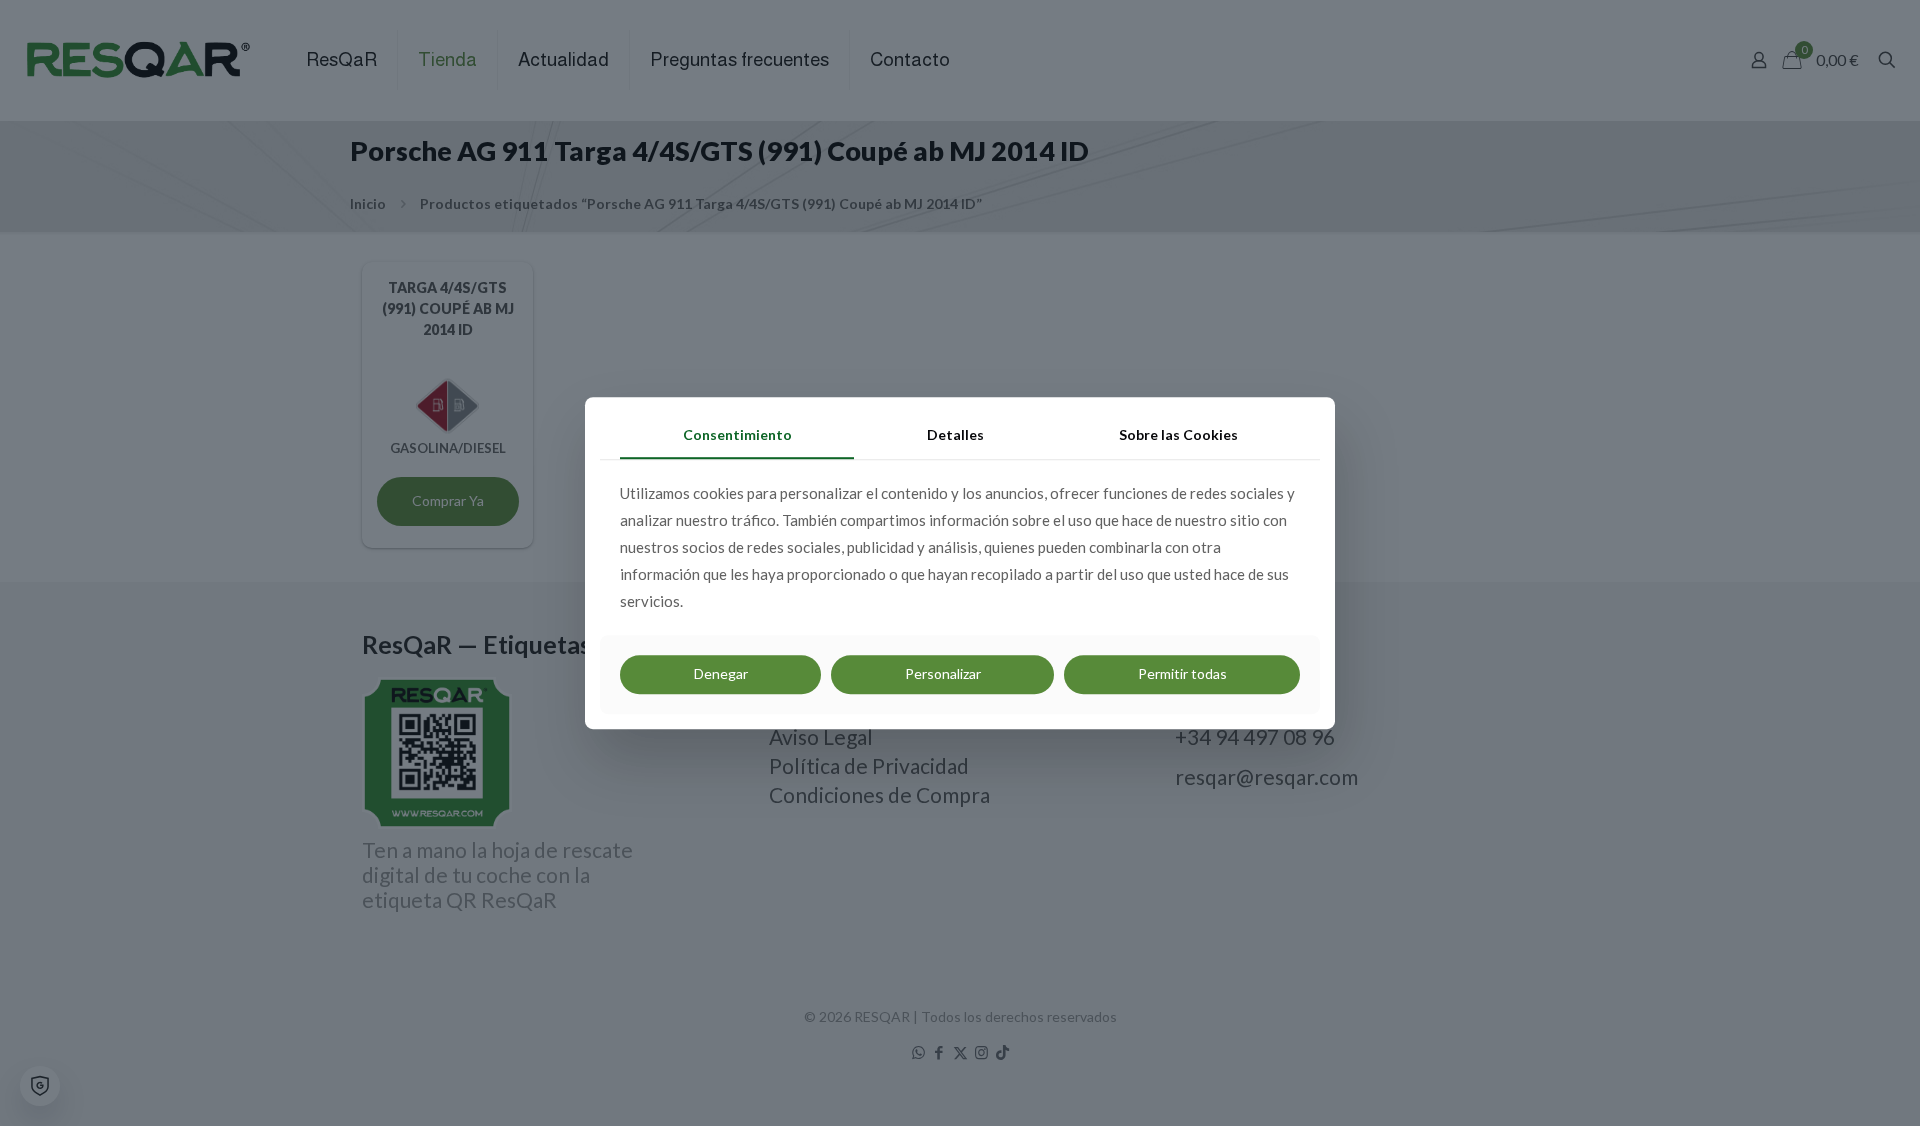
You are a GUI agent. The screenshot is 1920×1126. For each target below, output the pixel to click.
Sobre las (1178, 434)
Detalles (955, 434)
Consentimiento (737, 434)
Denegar (721, 673)
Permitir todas (1182, 673)
